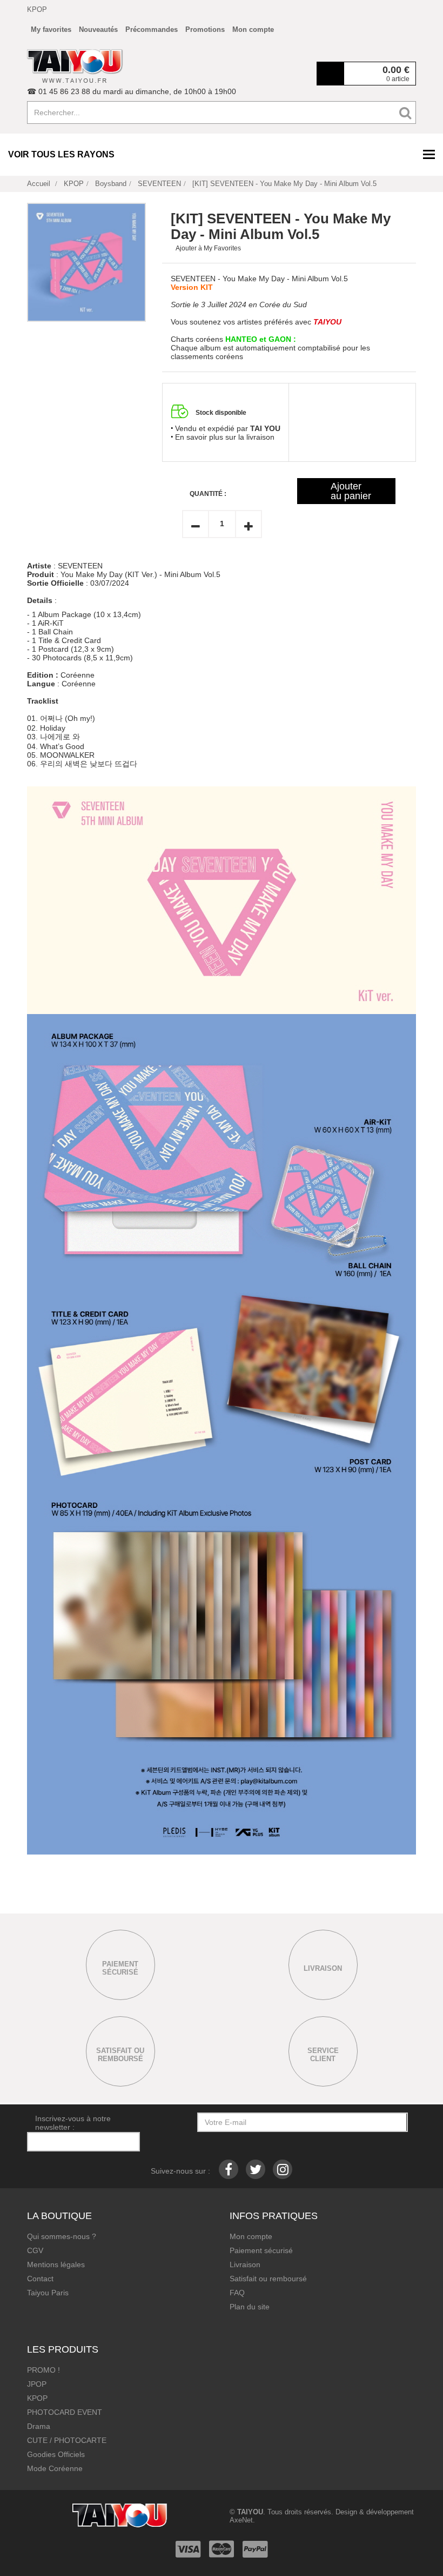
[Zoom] (86, 262)
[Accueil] (75, 66)
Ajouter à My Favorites (208, 248)
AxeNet (241, 2520)
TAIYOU (250, 2512)
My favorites (51, 29)
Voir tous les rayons (61, 154)
